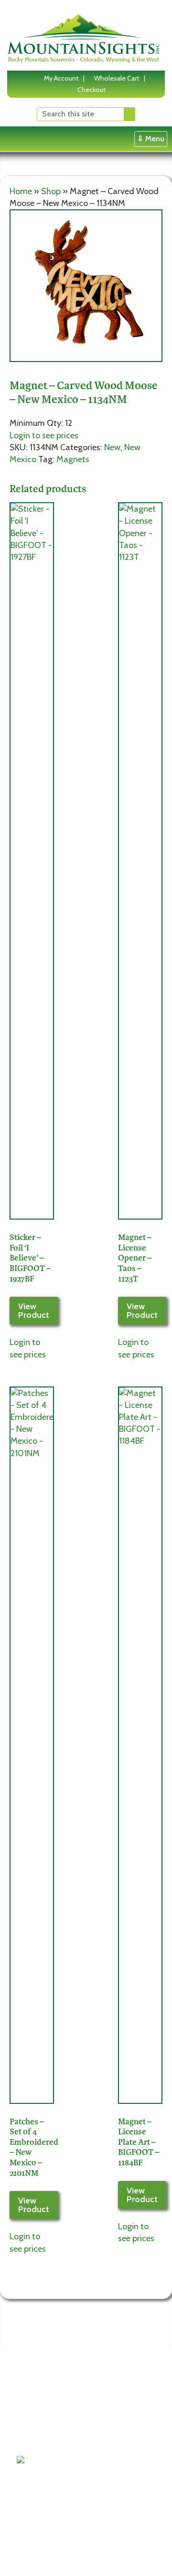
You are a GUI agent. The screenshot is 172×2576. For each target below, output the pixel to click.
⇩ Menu (151, 139)
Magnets (73, 459)
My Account (61, 78)
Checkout (91, 90)
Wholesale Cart (117, 78)
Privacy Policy (44, 2414)
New (112, 447)
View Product (34, 1311)
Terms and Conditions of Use (44, 2390)
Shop (51, 191)
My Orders (97, 2450)
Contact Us (40, 2426)
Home (21, 191)
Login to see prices (44, 435)
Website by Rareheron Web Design (68, 2563)
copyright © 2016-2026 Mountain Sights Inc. (81, 2555)
